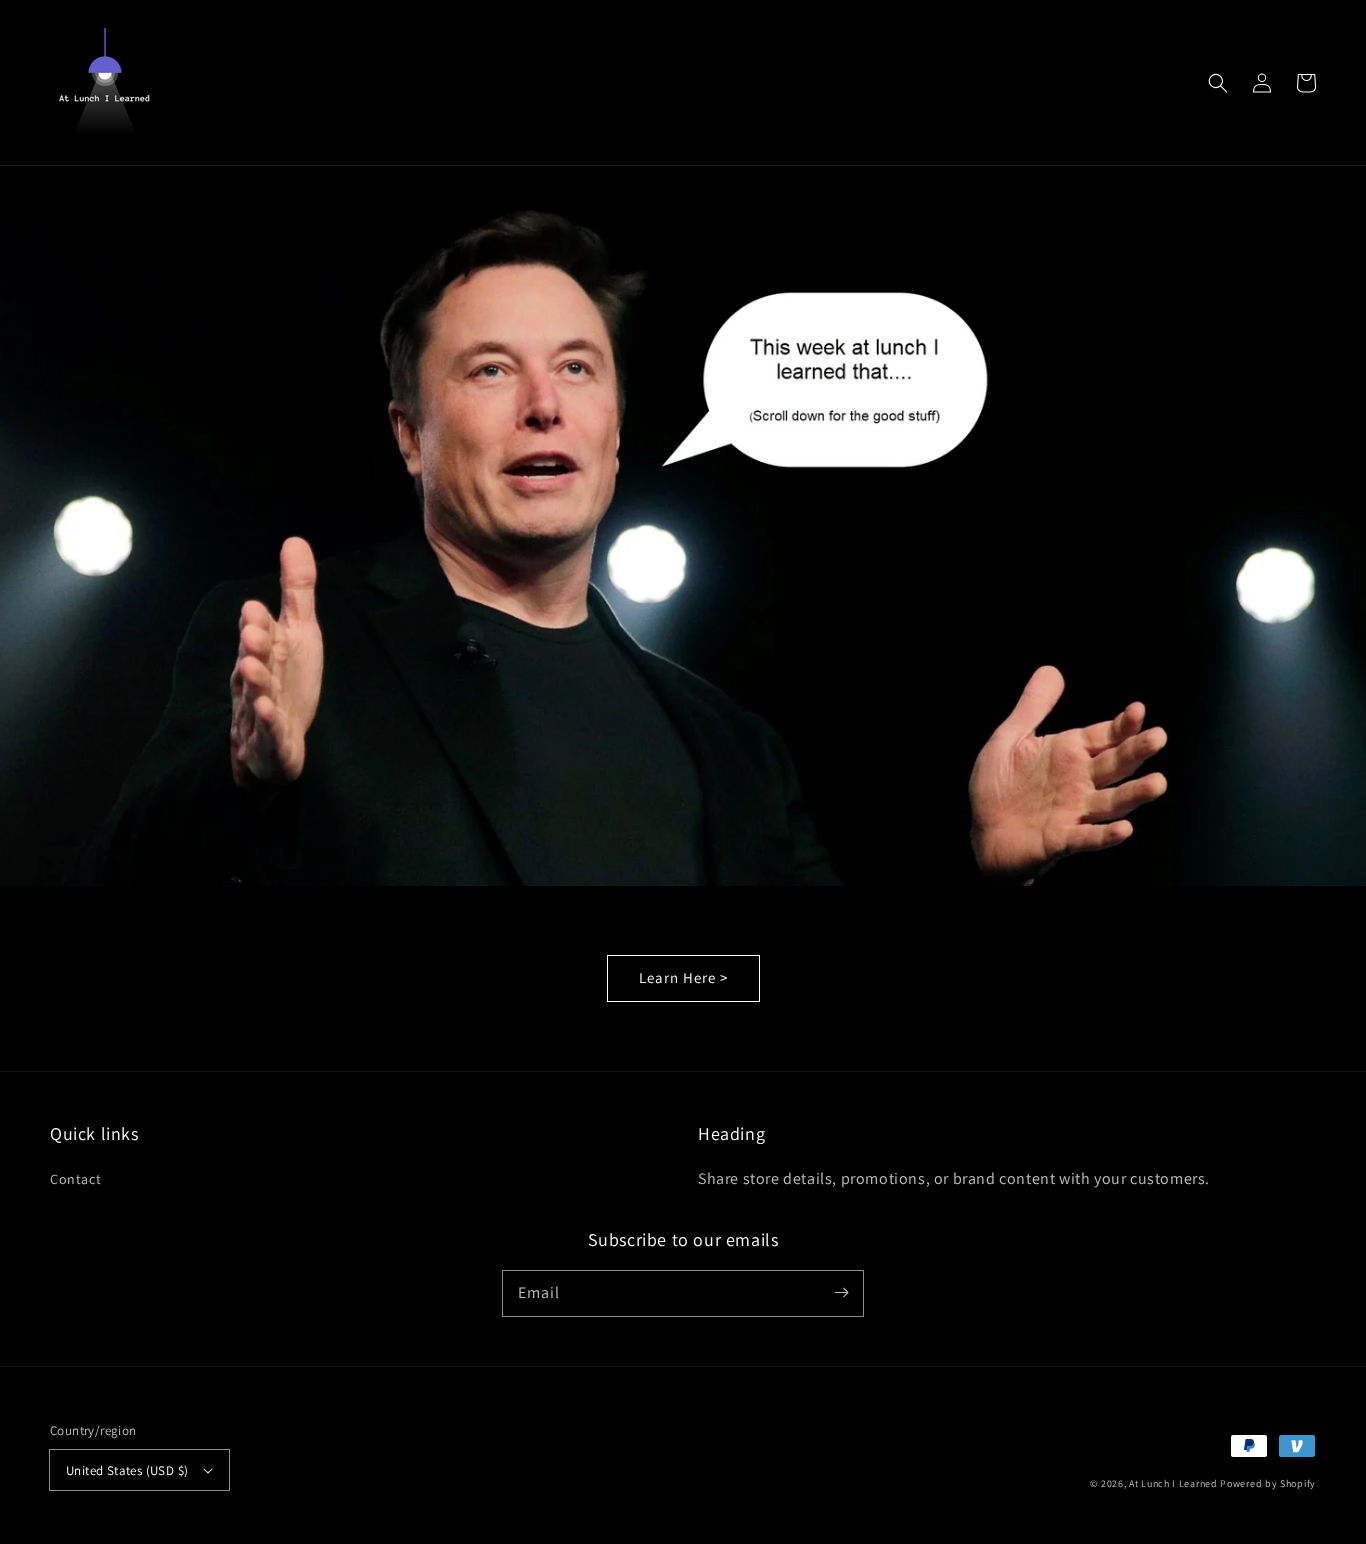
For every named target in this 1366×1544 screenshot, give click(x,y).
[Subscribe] (841, 1293)
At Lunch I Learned (1173, 1483)
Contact (75, 1179)
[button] (1218, 83)
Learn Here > (683, 977)
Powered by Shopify (1268, 1483)
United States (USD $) (127, 1470)
